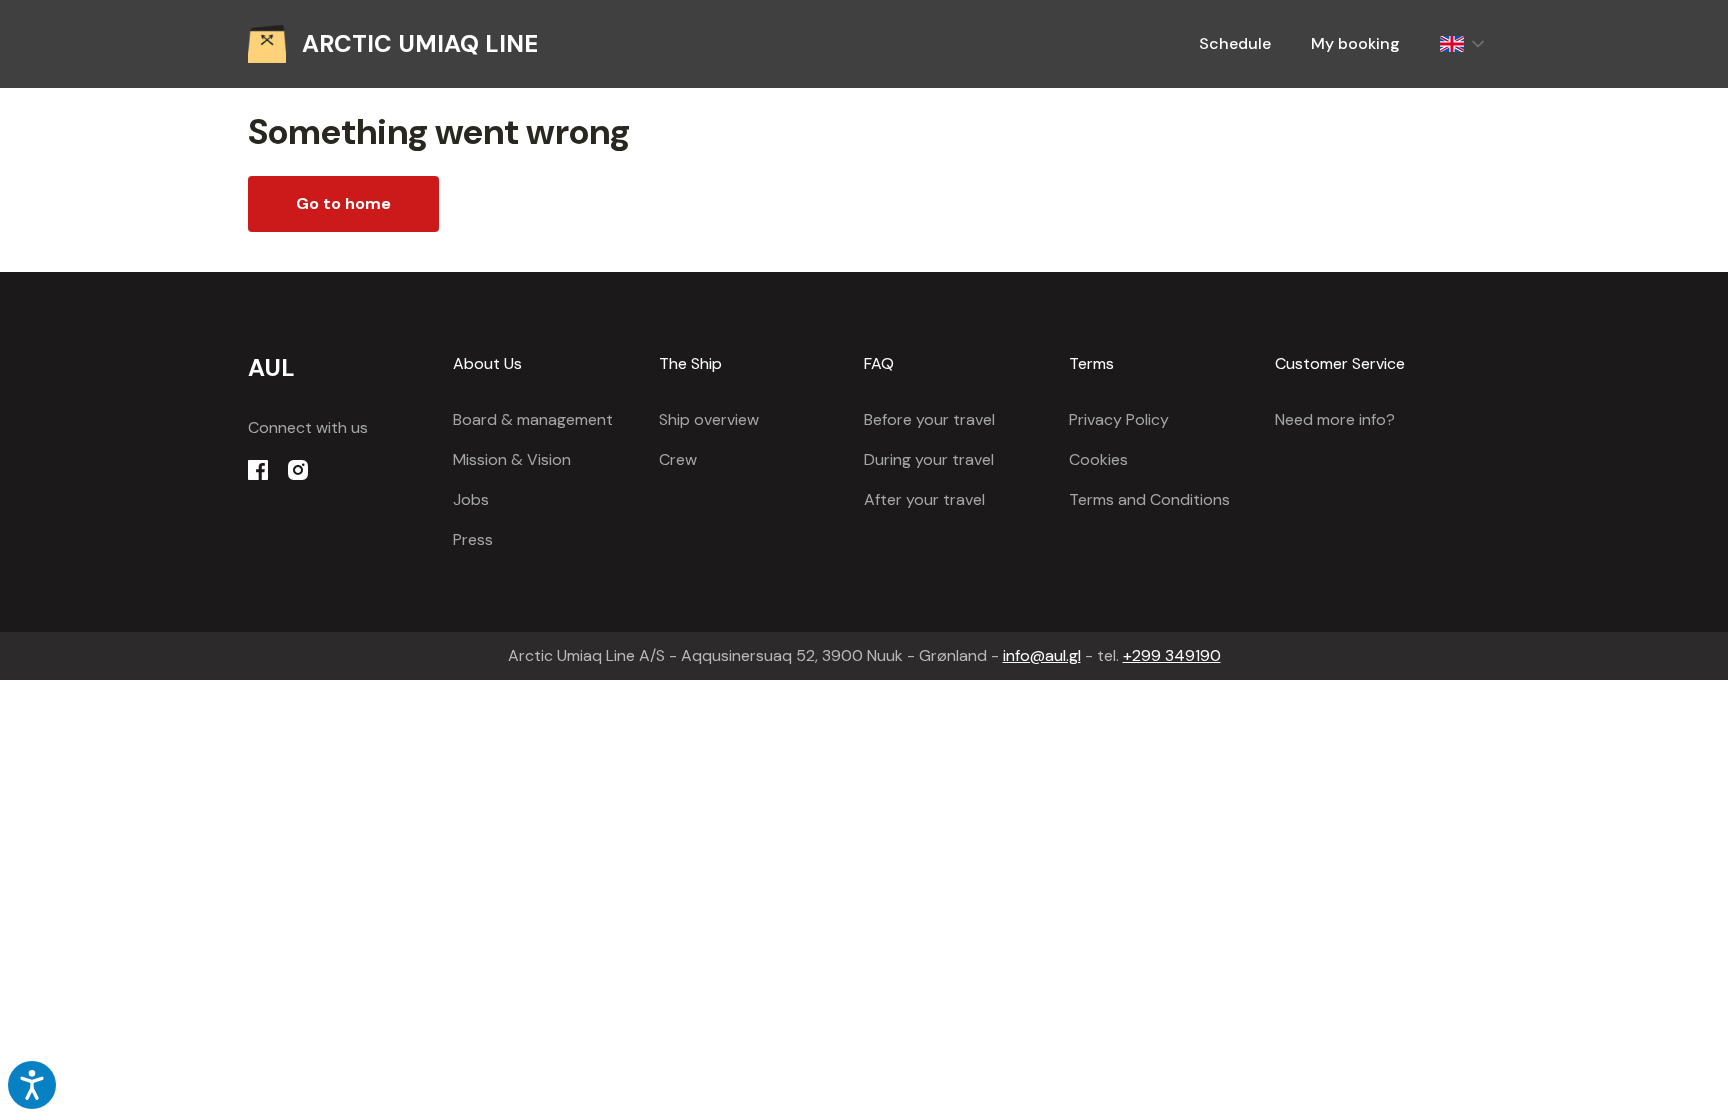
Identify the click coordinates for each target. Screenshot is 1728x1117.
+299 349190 (1172, 655)
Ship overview (709, 419)
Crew (678, 459)
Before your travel (929, 419)
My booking (1355, 43)
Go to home (343, 203)
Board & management (533, 419)
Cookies (1098, 459)
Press (473, 539)
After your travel (924, 499)
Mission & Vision (512, 459)
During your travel (929, 459)
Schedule (1235, 43)
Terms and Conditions (1149, 499)
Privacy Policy (1119, 419)
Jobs (471, 499)
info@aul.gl (1042, 655)
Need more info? (1335, 419)
